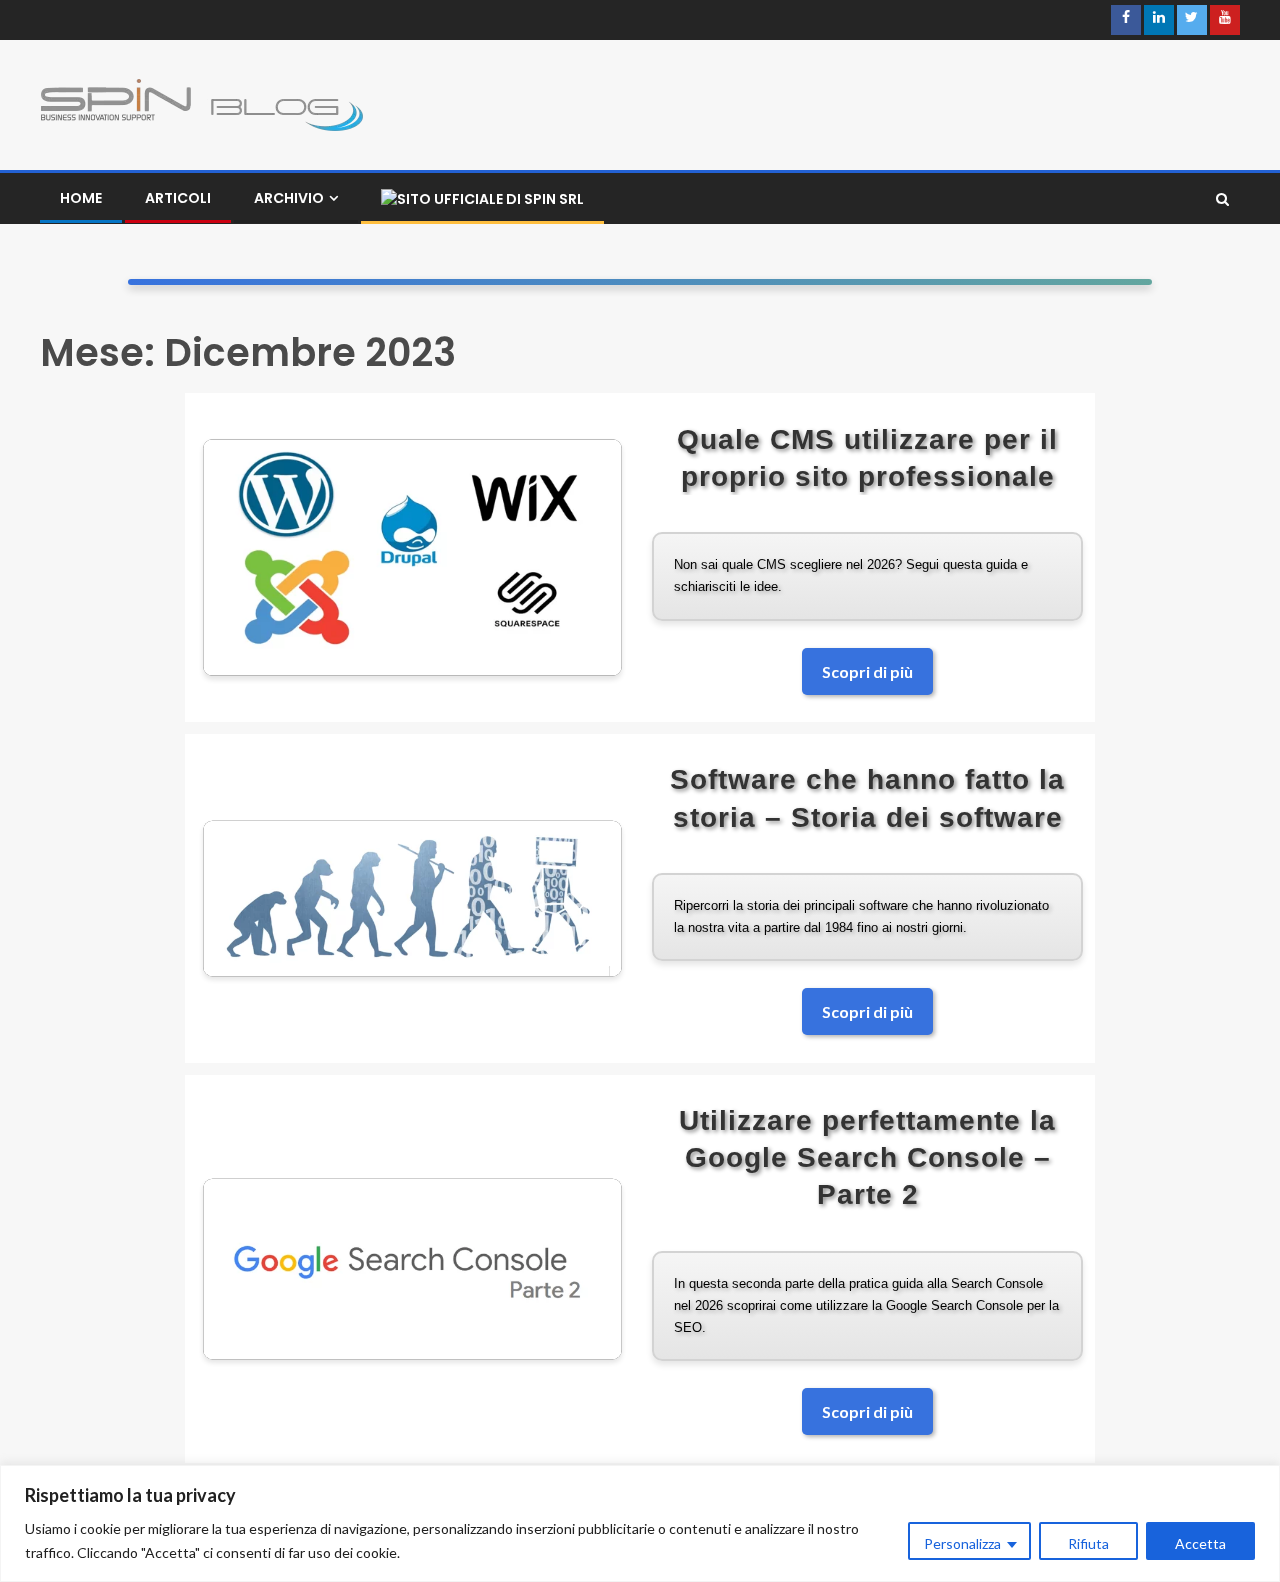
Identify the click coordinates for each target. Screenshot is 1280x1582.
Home (81, 198)
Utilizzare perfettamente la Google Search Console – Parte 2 (867, 1157)
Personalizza (962, 1543)
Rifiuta (1088, 1543)
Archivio (289, 198)
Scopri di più (867, 671)
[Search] (1222, 199)
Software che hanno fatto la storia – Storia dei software (867, 798)
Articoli (178, 198)
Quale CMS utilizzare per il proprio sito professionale (867, 458)
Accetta (1200, 1543)
